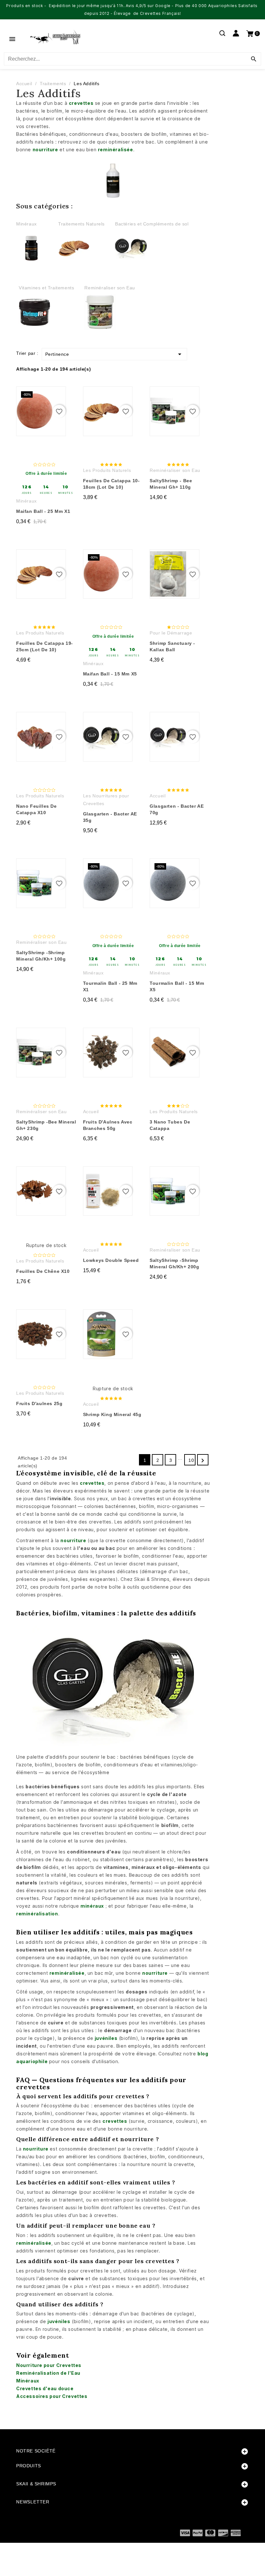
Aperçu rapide (43, 397)
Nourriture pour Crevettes (49, 2365)
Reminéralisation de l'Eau (48, 2373)
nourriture (45, 150)
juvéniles (106, 2038)
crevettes (81, 103)
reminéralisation (37, 1914)
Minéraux (26, 224)
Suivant (203, 1461)
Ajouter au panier (46, 534)
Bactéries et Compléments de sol (152, 224)
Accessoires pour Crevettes (52, 2396)
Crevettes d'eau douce (45, 2388)
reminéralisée (116, 150)
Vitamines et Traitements (46, 288)
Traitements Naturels (81, 224)
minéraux (92, 1906)
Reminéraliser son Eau (110, 288)
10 (191, 1460)
